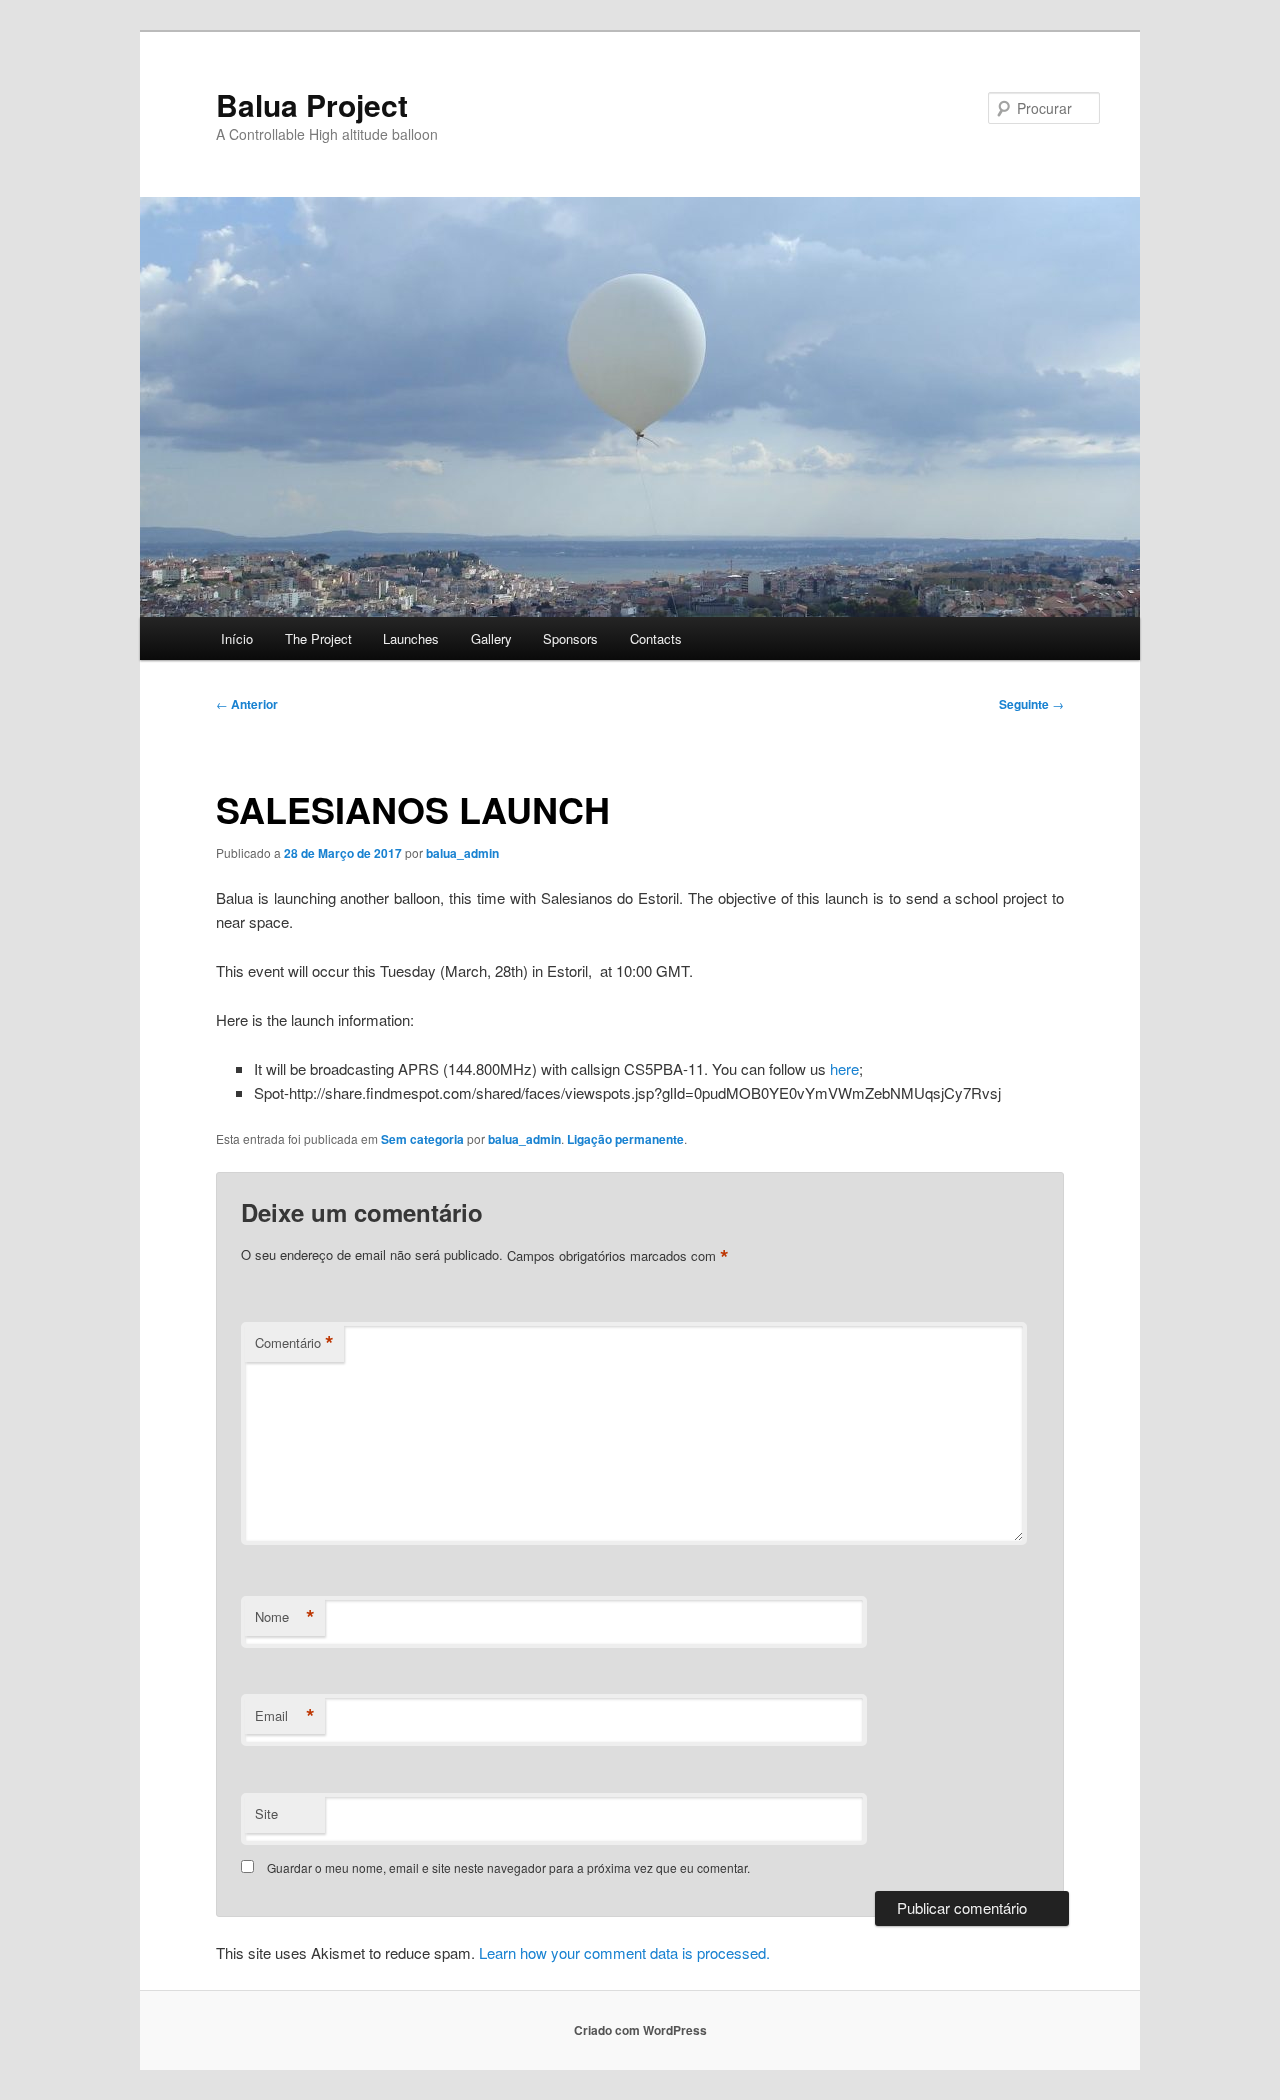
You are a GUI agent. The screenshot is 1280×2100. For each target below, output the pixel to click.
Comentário (294, 1343)
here (844, 1068)
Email (285, 1716)
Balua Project (312, 104)
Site (266, 1813)
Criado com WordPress (640, 2030)
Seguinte (1031, 704)
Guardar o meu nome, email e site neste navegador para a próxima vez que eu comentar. (508, 1867)
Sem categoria (422, 1139)
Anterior (247, 704)
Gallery (491, 638)
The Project (318, 638)
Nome (285, 1617)
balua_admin (462, 853)
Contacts (656, 638)
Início (237, 638)
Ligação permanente (625, 1139)
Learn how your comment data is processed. (624, 1952)
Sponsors (570, 638)
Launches (411, 638)
